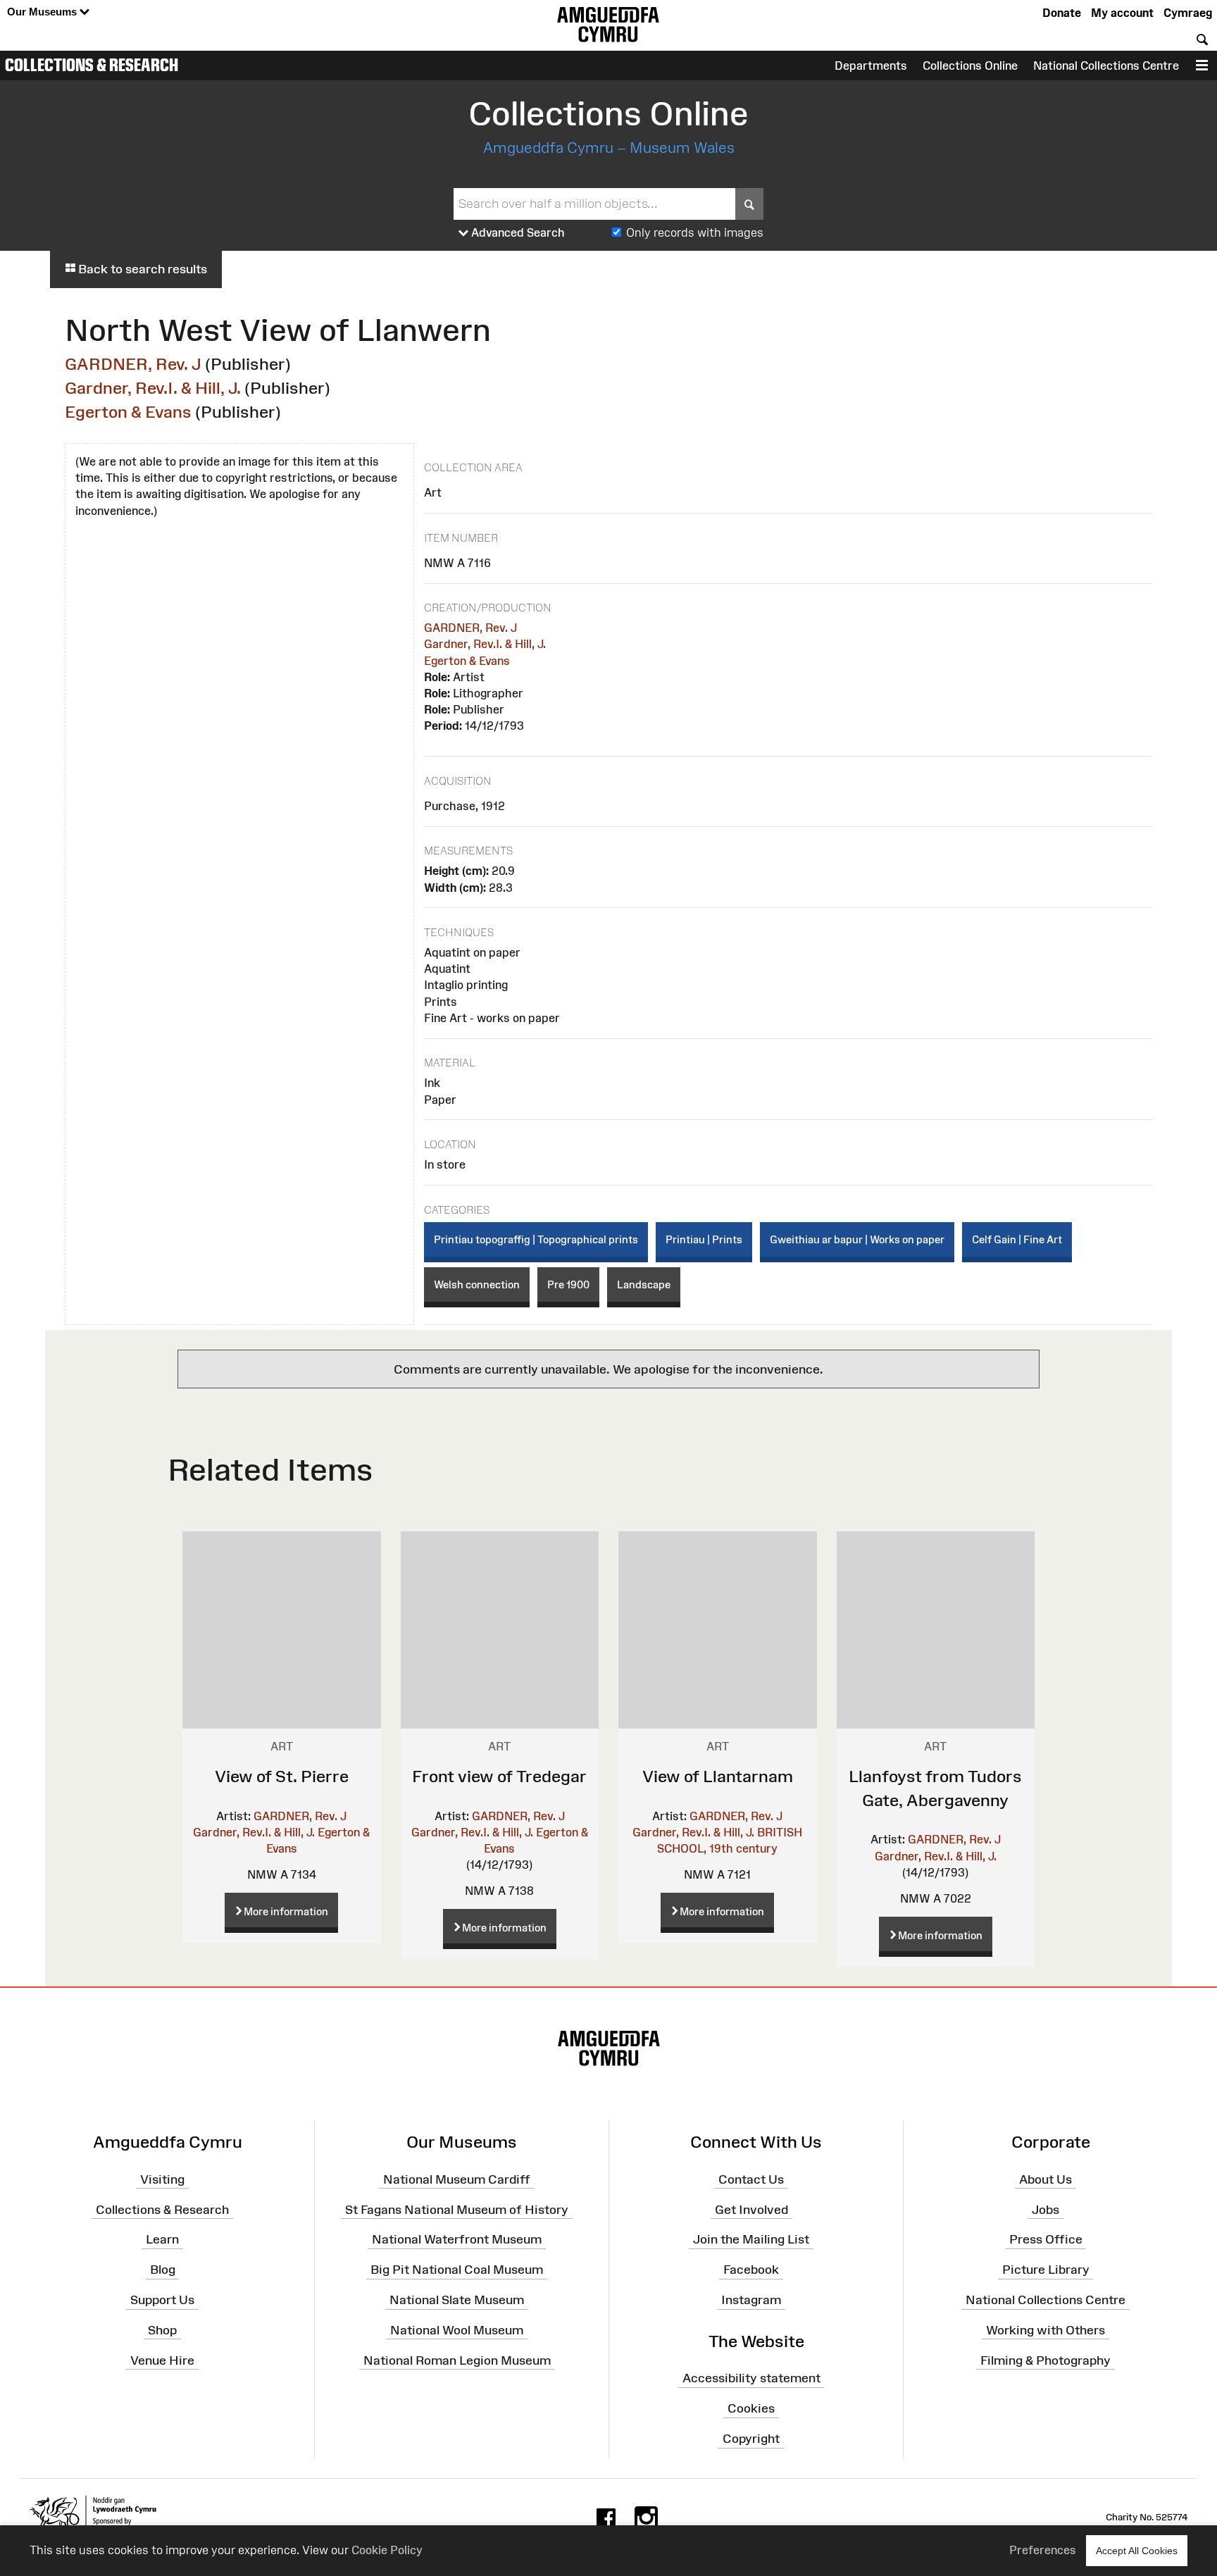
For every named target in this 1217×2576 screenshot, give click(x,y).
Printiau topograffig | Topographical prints (536, 1239)
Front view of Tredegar (499, 1776)
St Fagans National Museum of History (457, 2209)
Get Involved (751, 2209)
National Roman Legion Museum (457, 2360)
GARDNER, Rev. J (133, 364)
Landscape (644, 1284)
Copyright (751, 2439)
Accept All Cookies (1137, 2551)
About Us (1046, 2179)
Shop (162, 2330)
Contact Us (751, 2179)
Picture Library (1046, 2270)
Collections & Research (92, 65)
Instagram (751, 2300)
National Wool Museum (457, 2330)
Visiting (162, 2179)
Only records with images (695, 232)
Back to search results (141, 269)
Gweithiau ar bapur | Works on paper (857, 1239)
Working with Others (1046, 2330)
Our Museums (43, 12)
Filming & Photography (1046, 2360)
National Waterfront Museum (457, 2239)
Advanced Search (517, 232)
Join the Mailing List (751, 2239)
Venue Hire (162, 2360)
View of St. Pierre (282, 1776)
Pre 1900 (568, 1284)
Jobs (1046, 2209)
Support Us (162, 2300)
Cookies (751, 2408)
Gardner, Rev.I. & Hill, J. (153, 388)
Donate (1062, 13)
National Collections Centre (1106, 66)
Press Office (1046, 2239)
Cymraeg (1188, 13)
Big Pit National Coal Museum (457, 2270)
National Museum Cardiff (457, 2179)
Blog (163, 2270)
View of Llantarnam (718, 1776)
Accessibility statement (751, 2378)
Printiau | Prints (704, 1239)
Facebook (751, 2270)
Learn (162, 2239)
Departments (871, 66)
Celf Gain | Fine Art (1017, 1239)
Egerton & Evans (128, 412)
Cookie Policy (387, 2550)
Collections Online (970, 66)
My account (1122, 13)
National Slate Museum (457, 2300)
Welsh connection (477, 1284)
